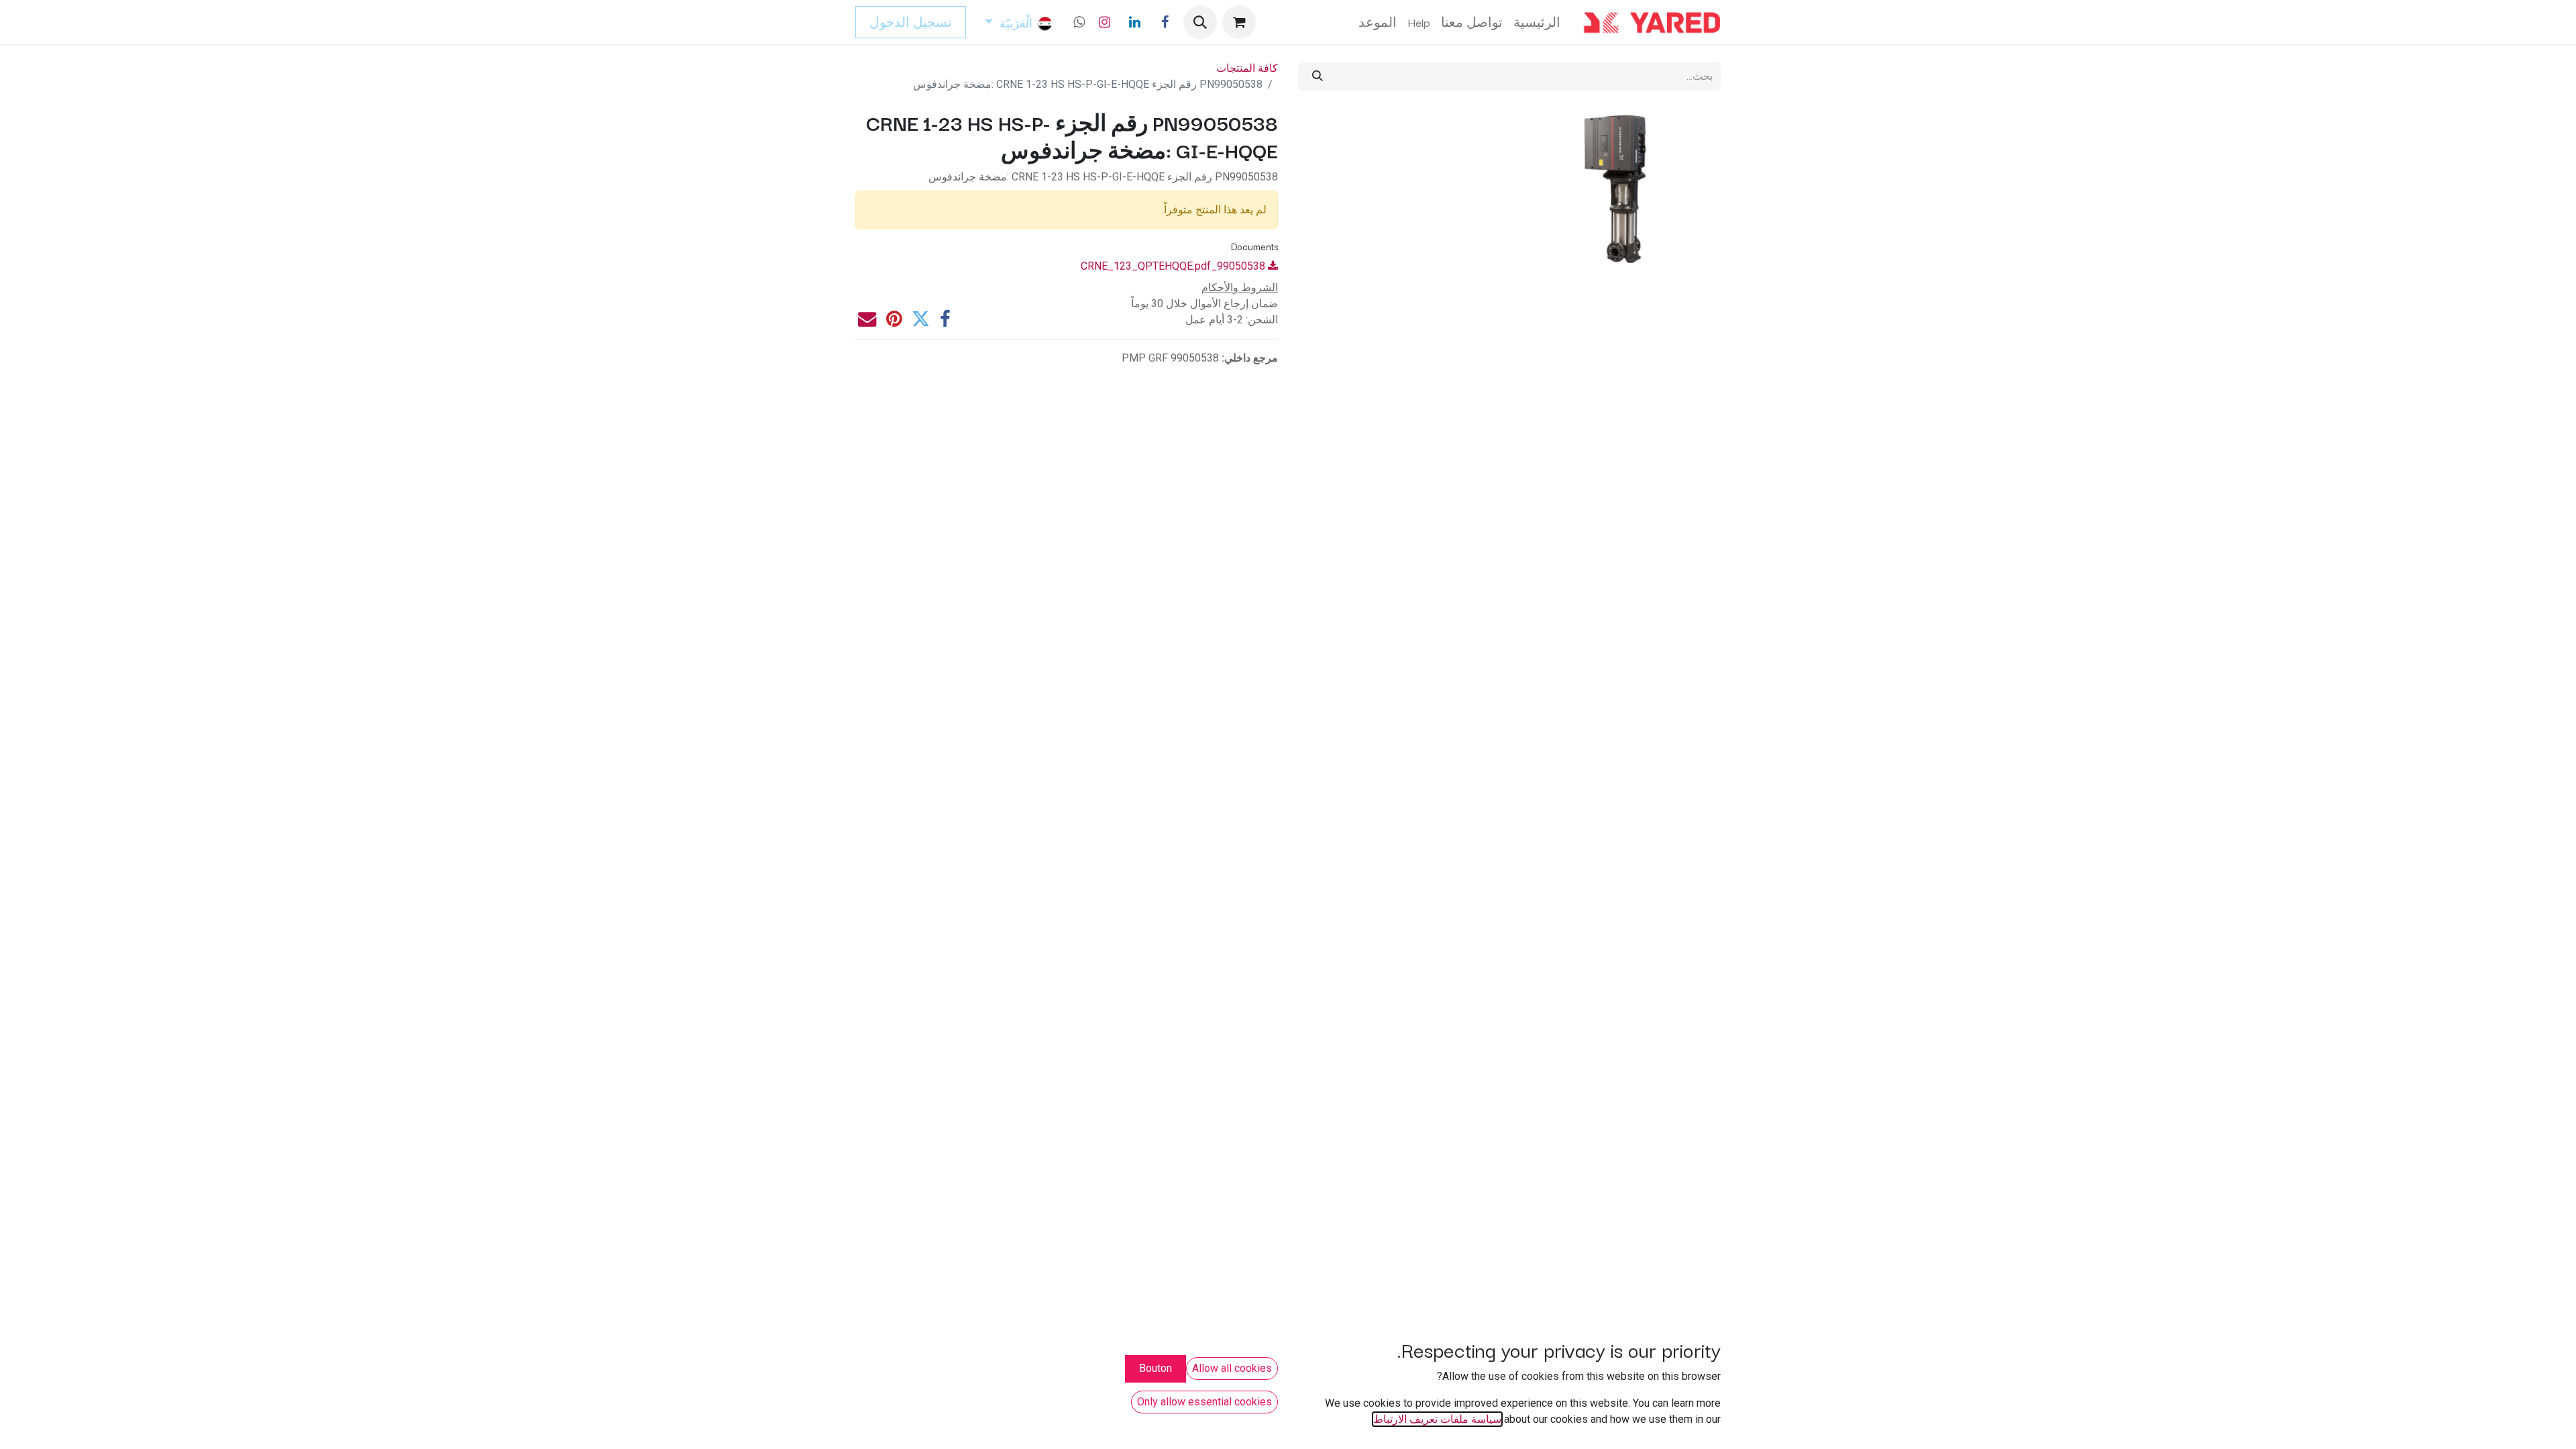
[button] (1200, 22)
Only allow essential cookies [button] (1204, 1402)
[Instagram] (1104, 22)
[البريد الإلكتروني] (867, 319)
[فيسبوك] (1165, 22)
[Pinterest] (894, 319)
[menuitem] (1537, 22)
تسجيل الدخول (911, 22)
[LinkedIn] (1134, 22)
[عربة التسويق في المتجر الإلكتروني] (1239, 22)
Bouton (1156, 1368)
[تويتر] (921, 319)
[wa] (1079, 22)
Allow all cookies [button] (1232, 1368)
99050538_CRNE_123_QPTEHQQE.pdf (1174, 266)
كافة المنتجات (1247, 68)
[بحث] (1318, 76)
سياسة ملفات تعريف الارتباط (1437, 1419)
